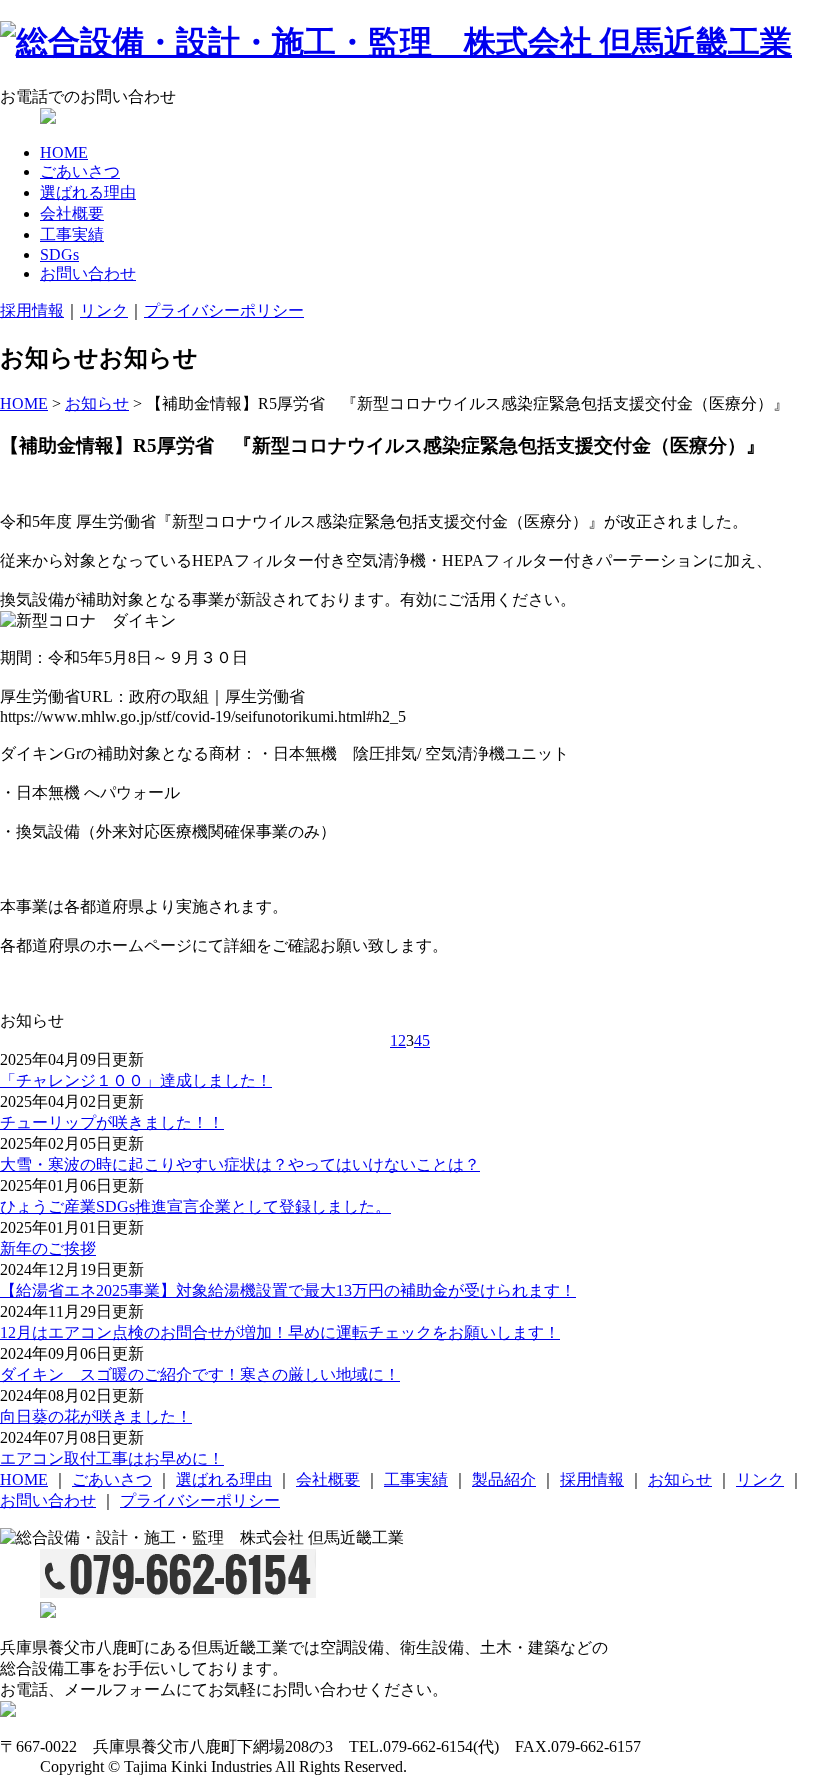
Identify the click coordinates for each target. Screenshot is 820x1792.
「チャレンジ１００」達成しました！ (136, 1080)
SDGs (59, 254)
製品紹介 (504, 1479)
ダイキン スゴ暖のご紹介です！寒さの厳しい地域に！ (200, 1374)
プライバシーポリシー (224, 310)
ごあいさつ (80, 171)
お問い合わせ (88, 273)
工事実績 (72, 234)
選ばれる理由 (88, 192)
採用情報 (32, 310)
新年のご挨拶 (48, 1248)
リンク (104, 310)
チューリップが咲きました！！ (112, 1122)
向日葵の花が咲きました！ (96, 1416)
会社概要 (72, 213)
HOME (64, 152)
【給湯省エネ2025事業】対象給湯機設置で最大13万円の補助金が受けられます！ (288, 1290)
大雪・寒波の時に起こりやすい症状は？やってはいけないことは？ (240, 1164)
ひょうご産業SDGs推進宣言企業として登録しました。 (195, 1206)
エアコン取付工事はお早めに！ (112, 1458)
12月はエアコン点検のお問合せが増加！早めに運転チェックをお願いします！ (280, 1332)
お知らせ (97, 403)
